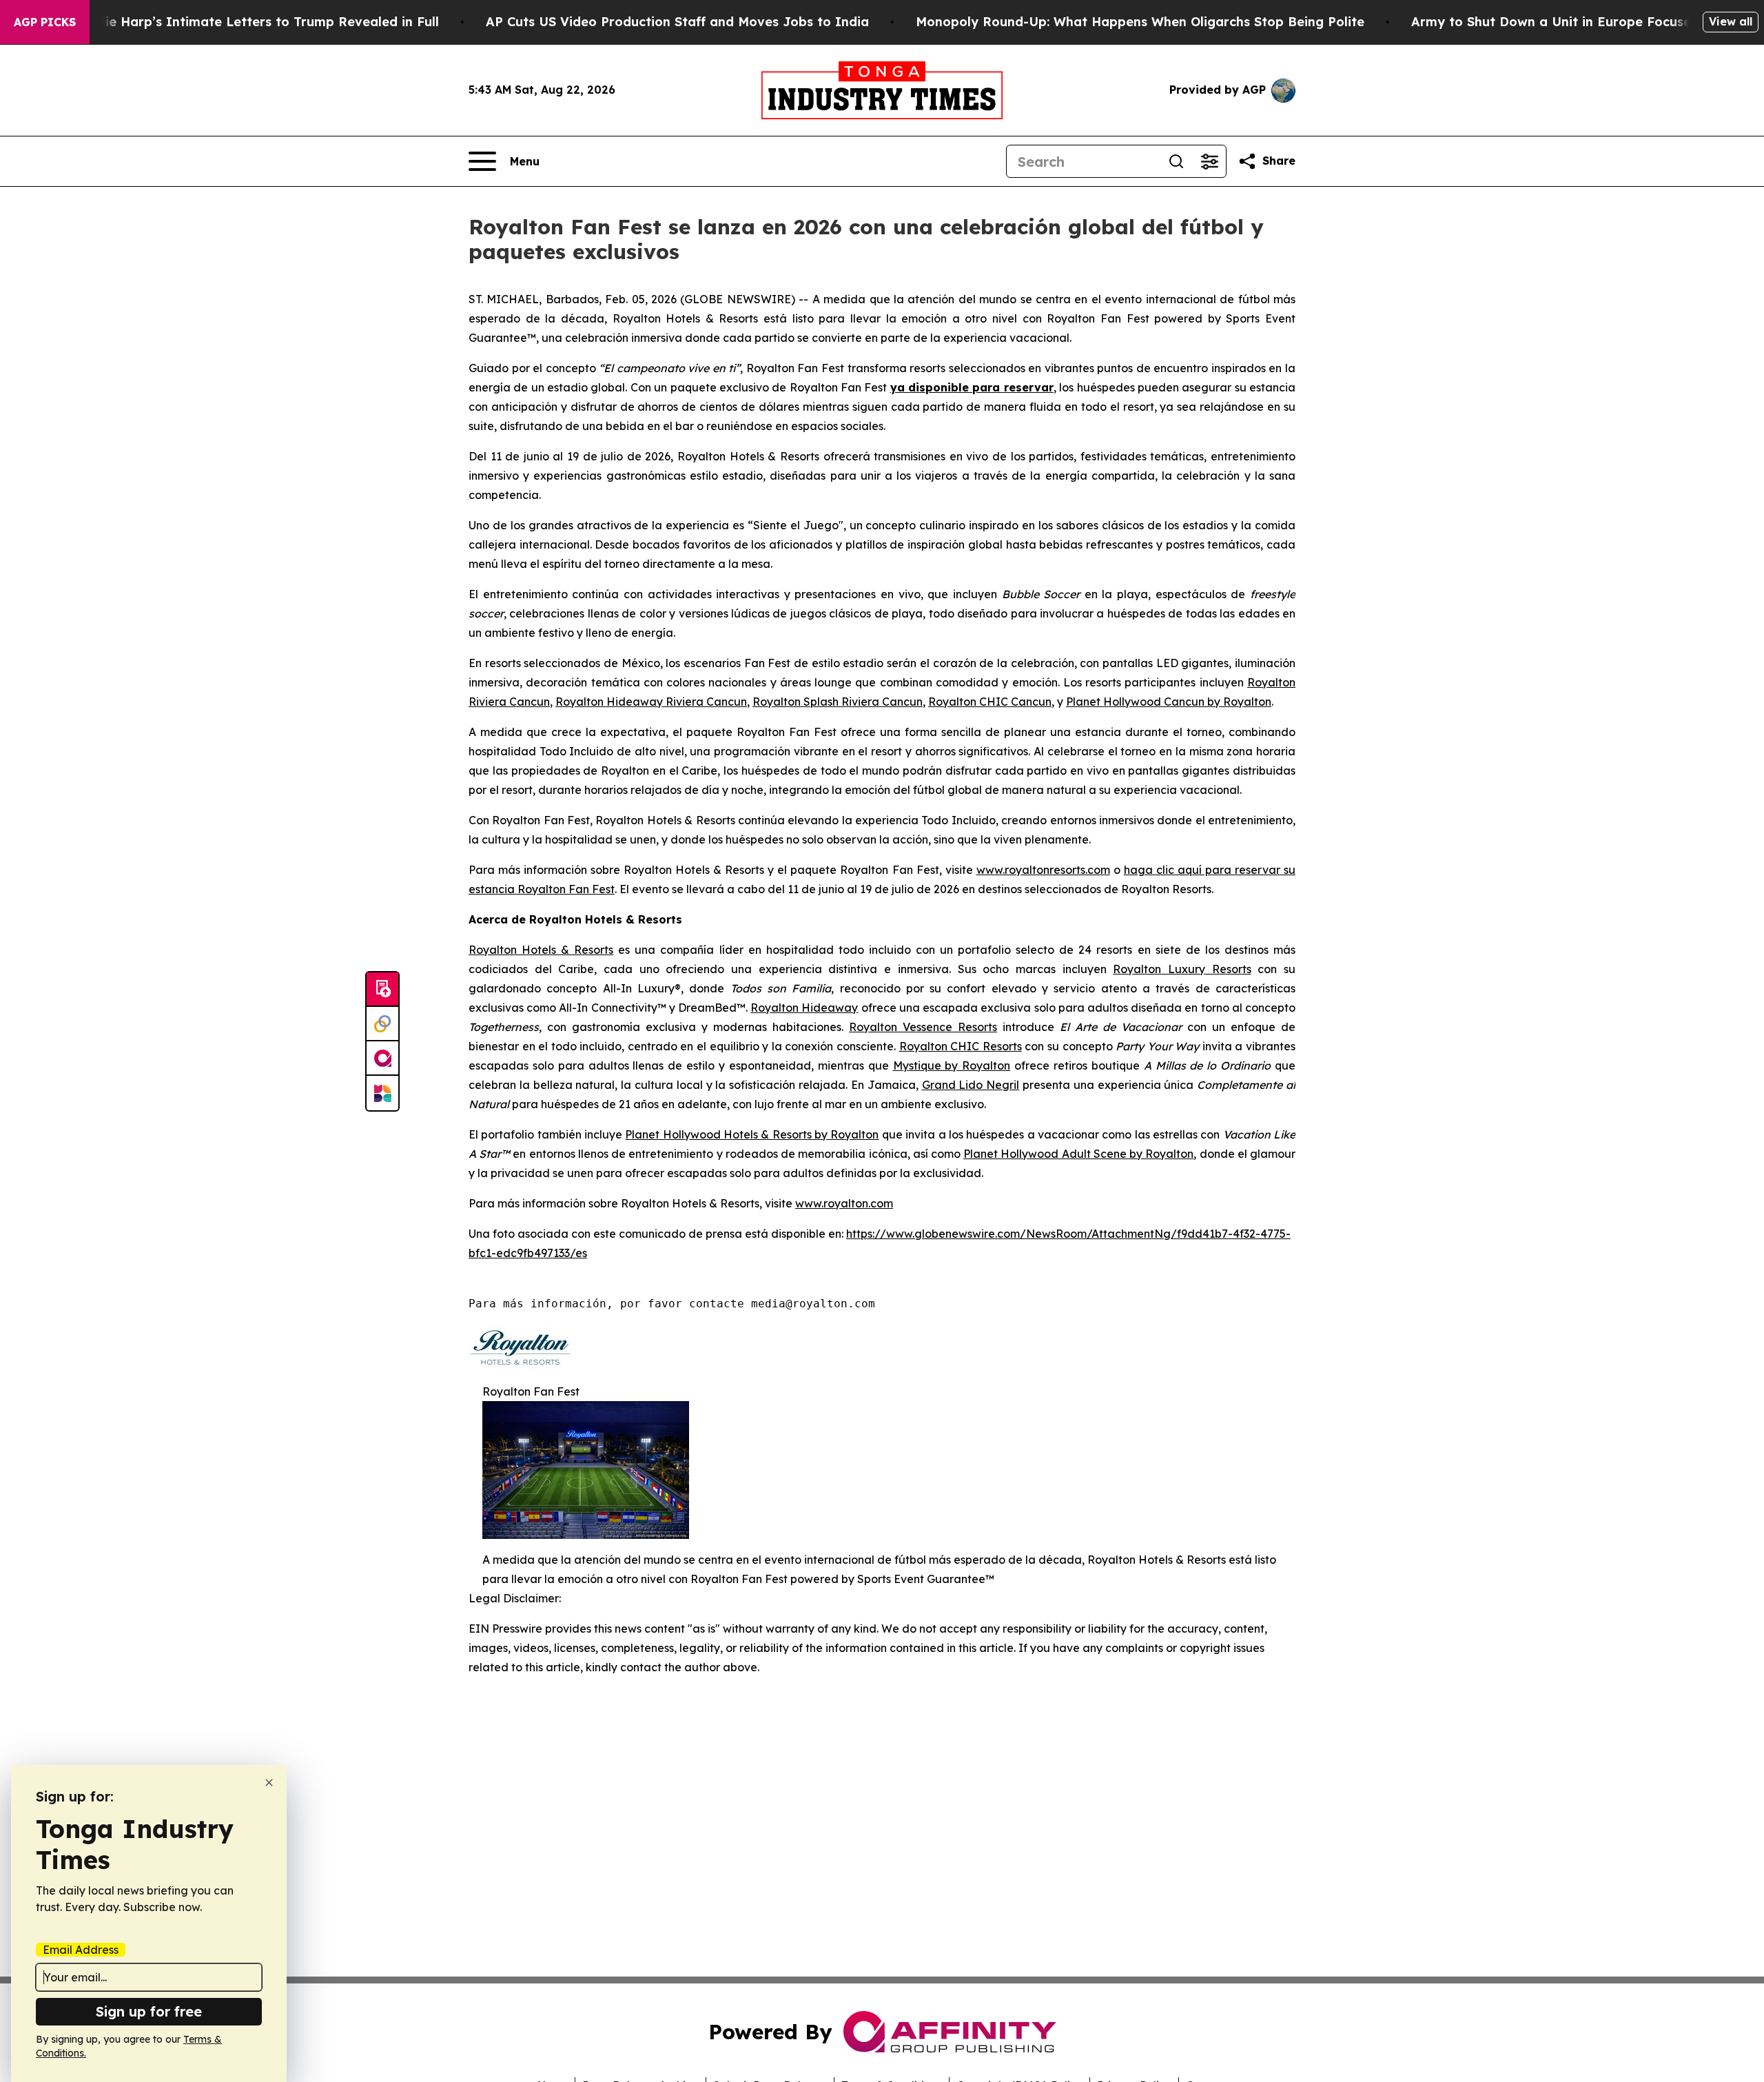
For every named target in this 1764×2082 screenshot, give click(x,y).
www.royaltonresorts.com (1043, 870)
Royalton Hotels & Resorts (541, 950)
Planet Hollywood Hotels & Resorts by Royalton (752, 1134)
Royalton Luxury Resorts (1182, 969)
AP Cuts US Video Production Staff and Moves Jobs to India (677, 22)
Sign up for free (149, 2011)
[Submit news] (382, 990)
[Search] (1176, 161)
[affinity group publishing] (382, 1059)
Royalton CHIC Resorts (961, 1046)
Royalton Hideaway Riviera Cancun (651, 702)
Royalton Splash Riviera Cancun (838, 702)
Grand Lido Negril (971, 1085)
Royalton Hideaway (804, 1008)
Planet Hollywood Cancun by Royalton (1169, 702)
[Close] (269, 1783)
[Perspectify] (382, 1024)
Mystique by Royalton (952, 1065)
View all (1731, 21)
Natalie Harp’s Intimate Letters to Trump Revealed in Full (254, 22)
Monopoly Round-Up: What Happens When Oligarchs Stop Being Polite (1140, 22)
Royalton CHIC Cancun (990, 702)
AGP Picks (45, 22)
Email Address (81, 1950)
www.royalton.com (844, 1203)
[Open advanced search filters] (1209, 161)
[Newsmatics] (382, 1093)
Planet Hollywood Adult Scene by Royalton (1078, 1154)
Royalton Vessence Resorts (923, 1027)
